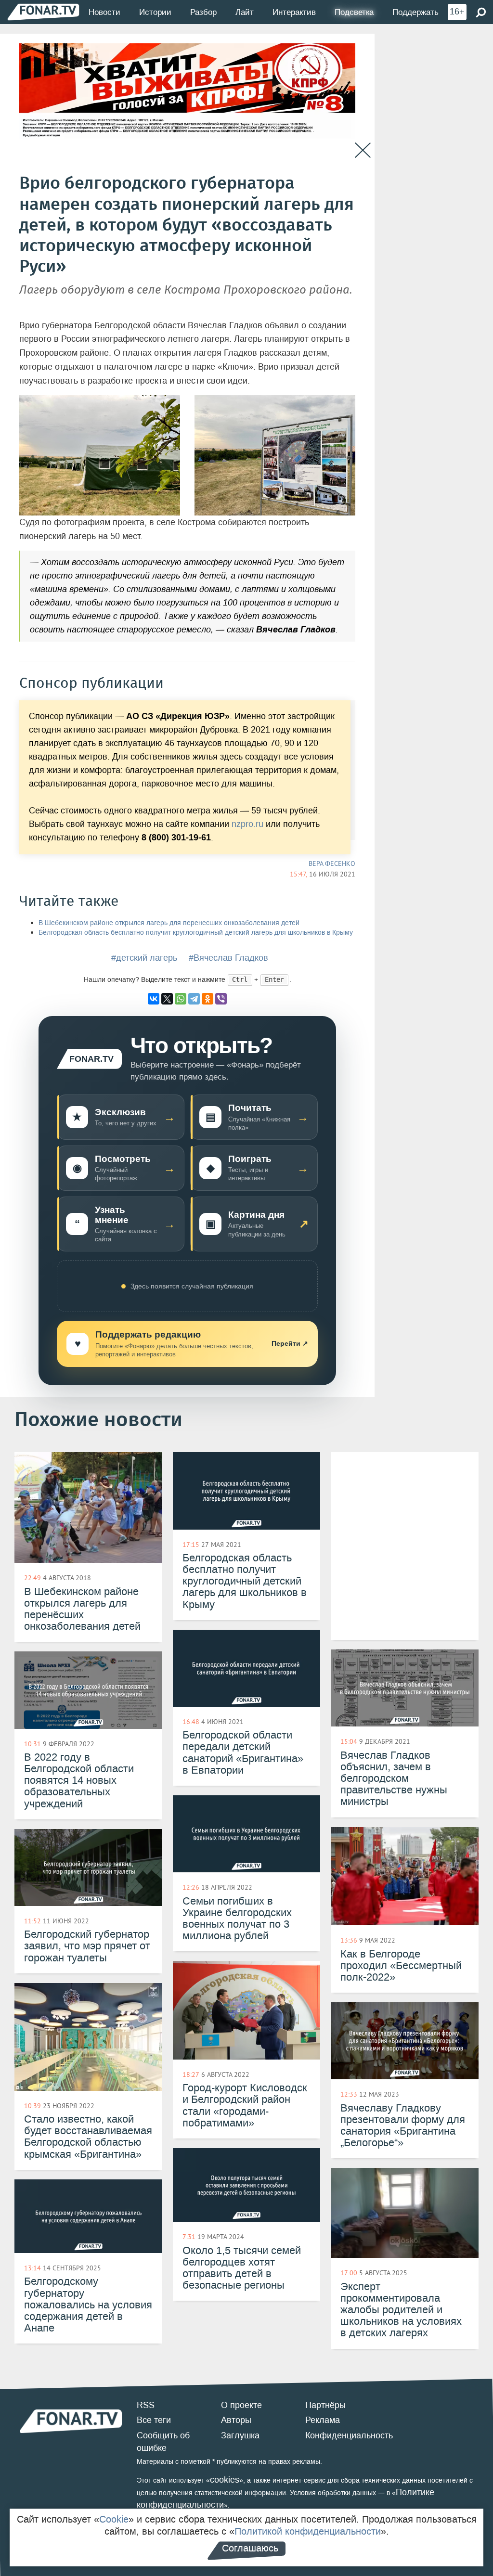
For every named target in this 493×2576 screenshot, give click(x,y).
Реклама (323, 2420)
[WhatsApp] (181, 999)
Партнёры (325, 2405)
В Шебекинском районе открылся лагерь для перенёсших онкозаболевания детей (169, 923)
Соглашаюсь (250, 2548)
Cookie (114, 2519)
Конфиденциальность (349, 2435)
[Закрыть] (363, 150)
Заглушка (240, 2435)
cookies (225, 2480)
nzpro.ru (247, 824)
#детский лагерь (144, 958)
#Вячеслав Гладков (228, 958)
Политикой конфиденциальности (308, 2531)
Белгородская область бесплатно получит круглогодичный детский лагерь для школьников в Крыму (196, 933)
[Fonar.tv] (43, 12)
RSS (146, 2405)
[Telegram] (194, 999)
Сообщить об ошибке (163, 2442)
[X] (167, 999)
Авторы (236, 2420)
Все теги (154, 2420)
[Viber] (221, 999)
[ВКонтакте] (154, 999)
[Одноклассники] (208, 999)
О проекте (241, 2405)
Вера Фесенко (332, 863)
